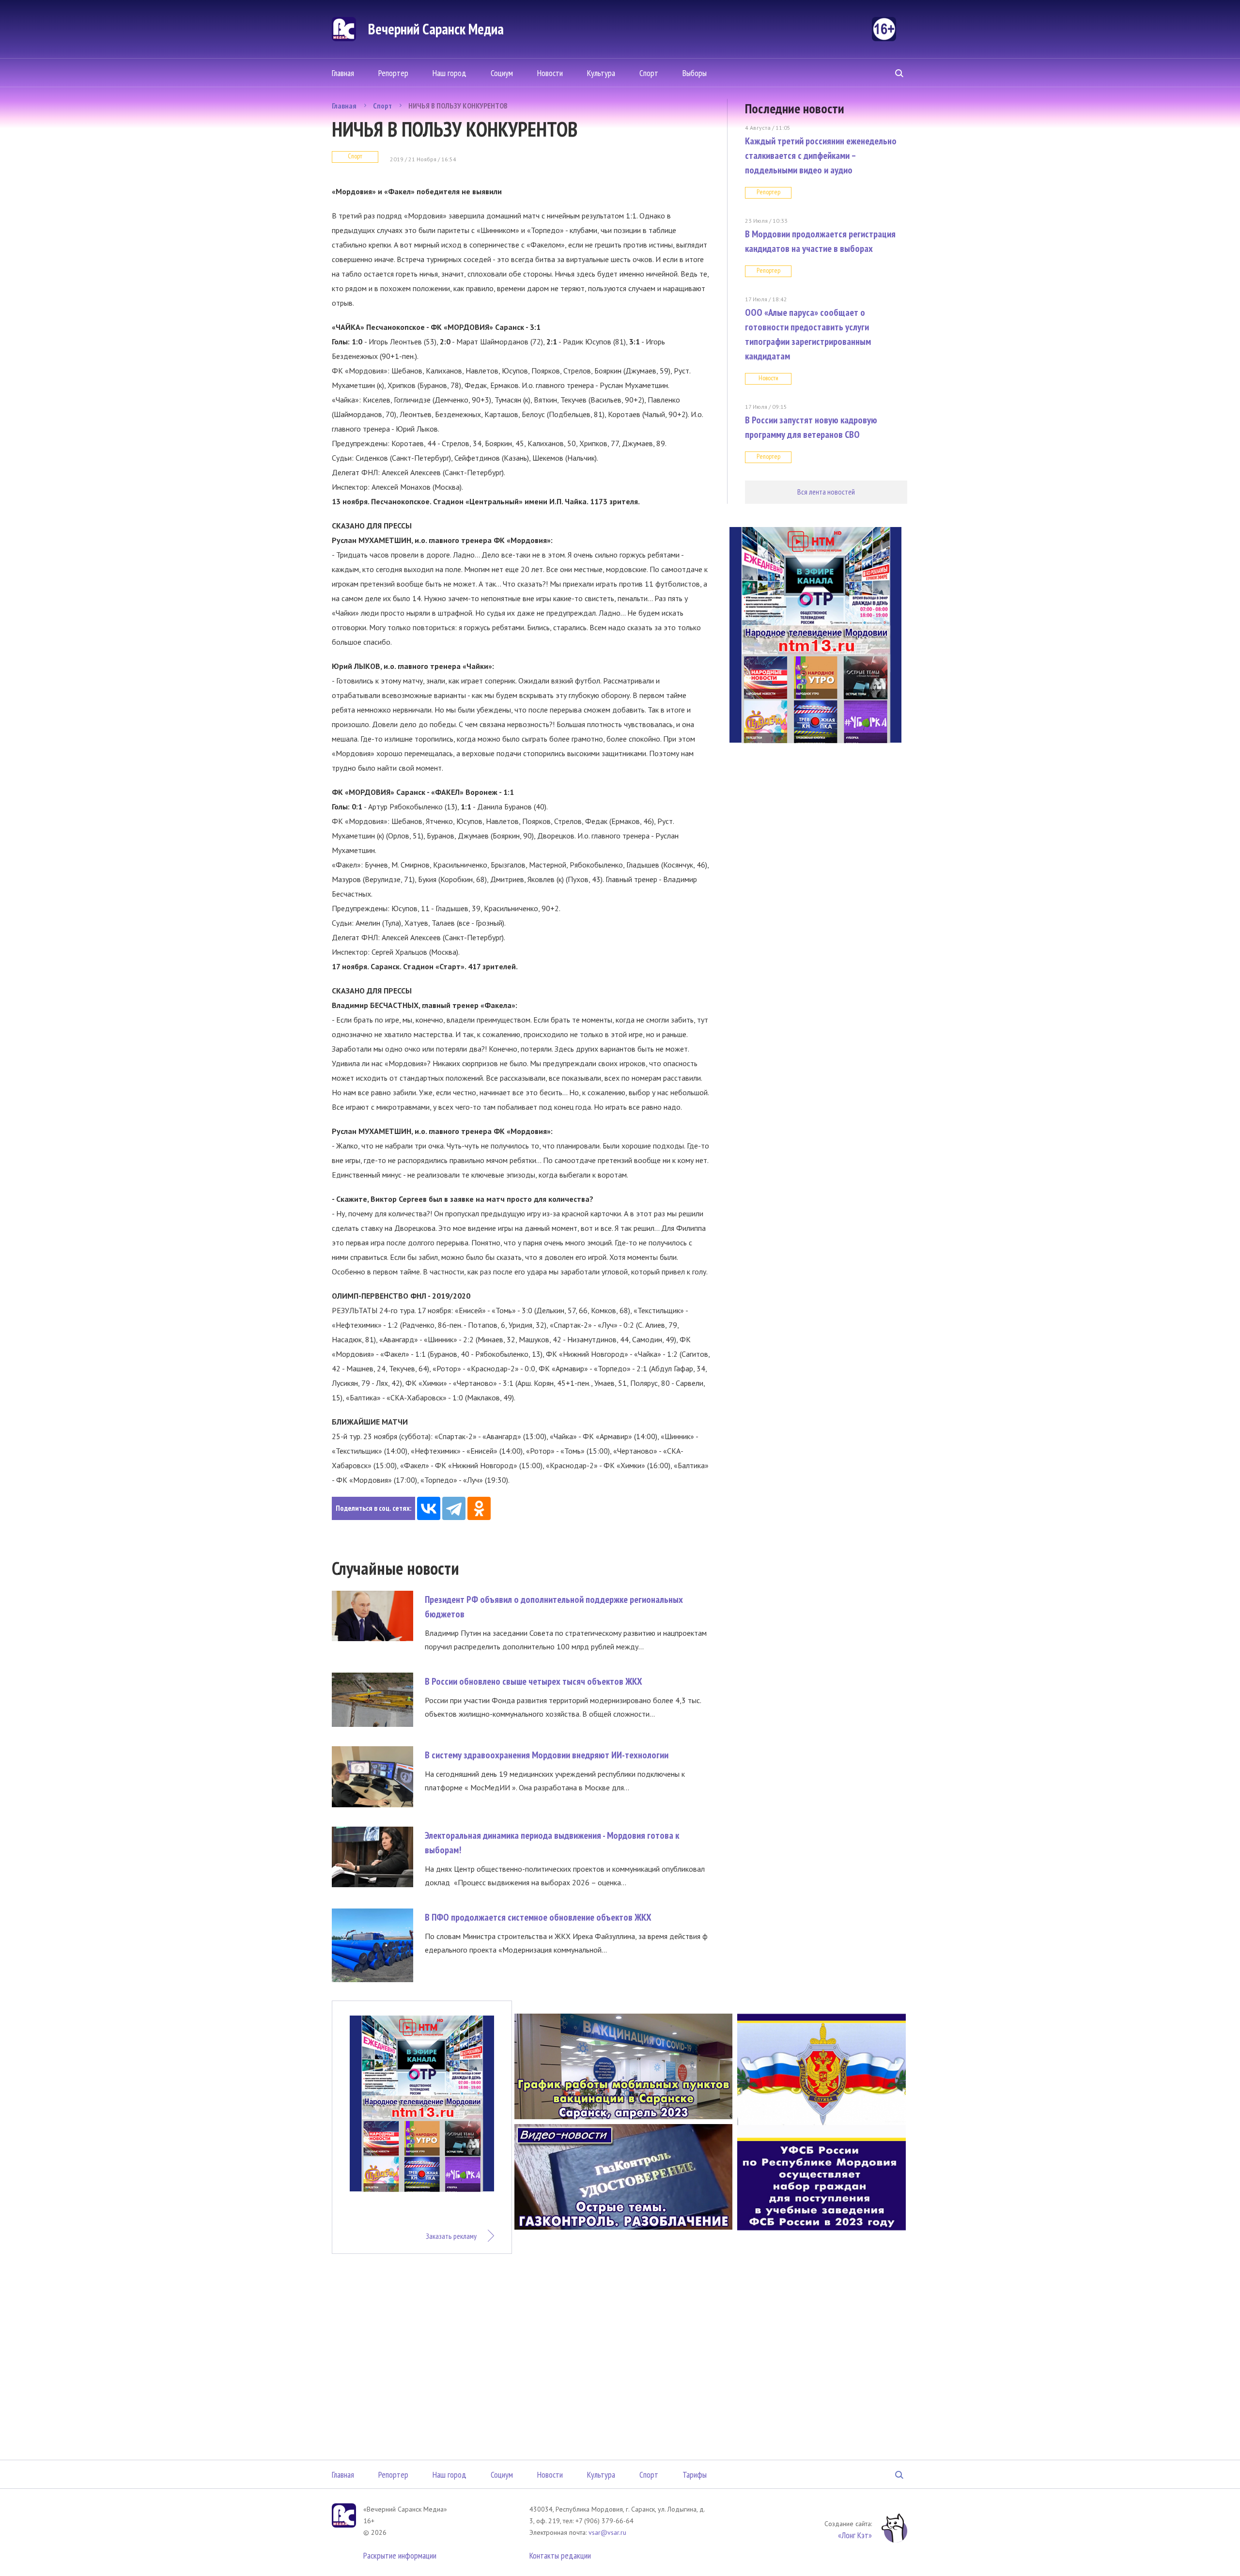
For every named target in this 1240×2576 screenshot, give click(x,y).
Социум (502, 73)
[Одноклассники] (479, 1508)
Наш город (449, 73)
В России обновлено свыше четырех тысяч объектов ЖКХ (534, 1681)
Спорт (649, 73)
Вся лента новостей (826, 492)
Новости (550, 73)
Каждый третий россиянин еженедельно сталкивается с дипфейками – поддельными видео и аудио (821, 155)
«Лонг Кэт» (855, 2535)
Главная (343, 73)
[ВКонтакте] (429, 1508)
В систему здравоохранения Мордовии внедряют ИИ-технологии (547, 1755)
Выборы (695, 73)
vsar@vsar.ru (607, 2532)
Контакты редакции (560, 2555)
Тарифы (695, 2475)
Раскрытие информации (400, 2555)
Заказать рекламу (451, 2236)
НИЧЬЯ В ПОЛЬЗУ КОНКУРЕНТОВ (458, 106)
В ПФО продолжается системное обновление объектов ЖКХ (538, 1917)
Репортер (393, 73)
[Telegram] (454, 1508)
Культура (601, 73)
